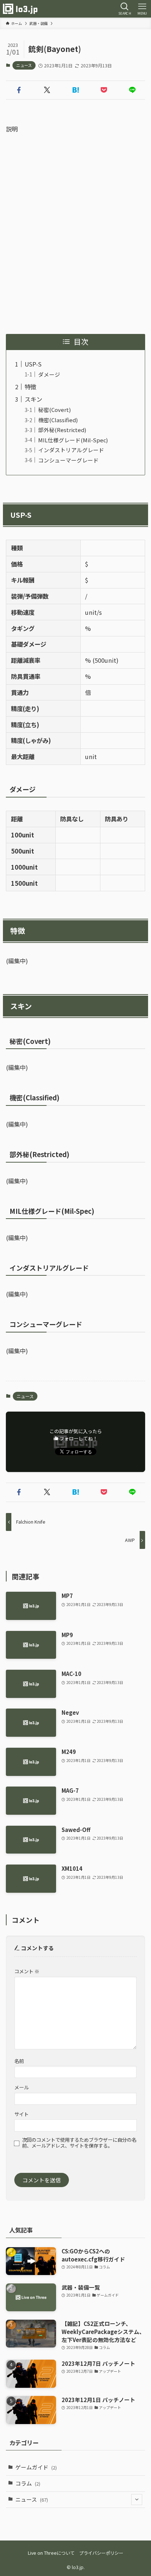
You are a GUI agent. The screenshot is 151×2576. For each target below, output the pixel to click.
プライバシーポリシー (101, 2553)
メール (21, 2087)
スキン (33, 399)
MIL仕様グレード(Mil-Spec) (73, 440)
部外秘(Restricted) (62, 430)
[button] (19, 90)
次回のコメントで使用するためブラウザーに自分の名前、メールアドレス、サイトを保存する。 (79, 2143)
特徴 (30, 387)
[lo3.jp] (20, 9)
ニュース (24, 65)
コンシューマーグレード (68, 460)
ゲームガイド (36, 2467)
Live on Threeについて (51, 2553)
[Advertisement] (75, 234)
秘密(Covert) (54, 410)
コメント (27, 1971)
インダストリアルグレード (71, 450)
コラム (28, 2483)
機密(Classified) (58, 420)
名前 (19, 2061)
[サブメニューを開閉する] (137, 2500)
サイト (21, 2114)
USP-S (33, 364)
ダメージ (49, 374)
